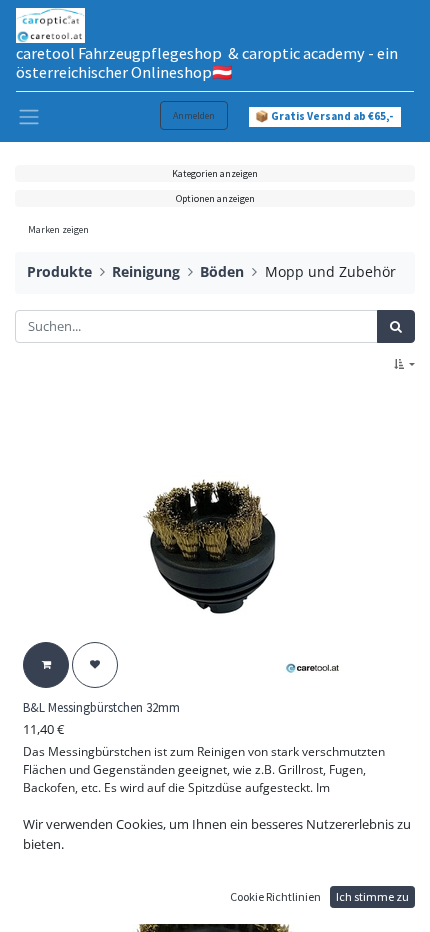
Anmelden (194, 115)
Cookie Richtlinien (275, 896)
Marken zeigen (58, 229)
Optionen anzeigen (215, 198)
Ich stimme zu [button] (372, 896)
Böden (222, 271)
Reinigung (146, 271)
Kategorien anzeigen (215, 173)
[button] (404, 364)
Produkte (59, 271)
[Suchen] (396, 327)
